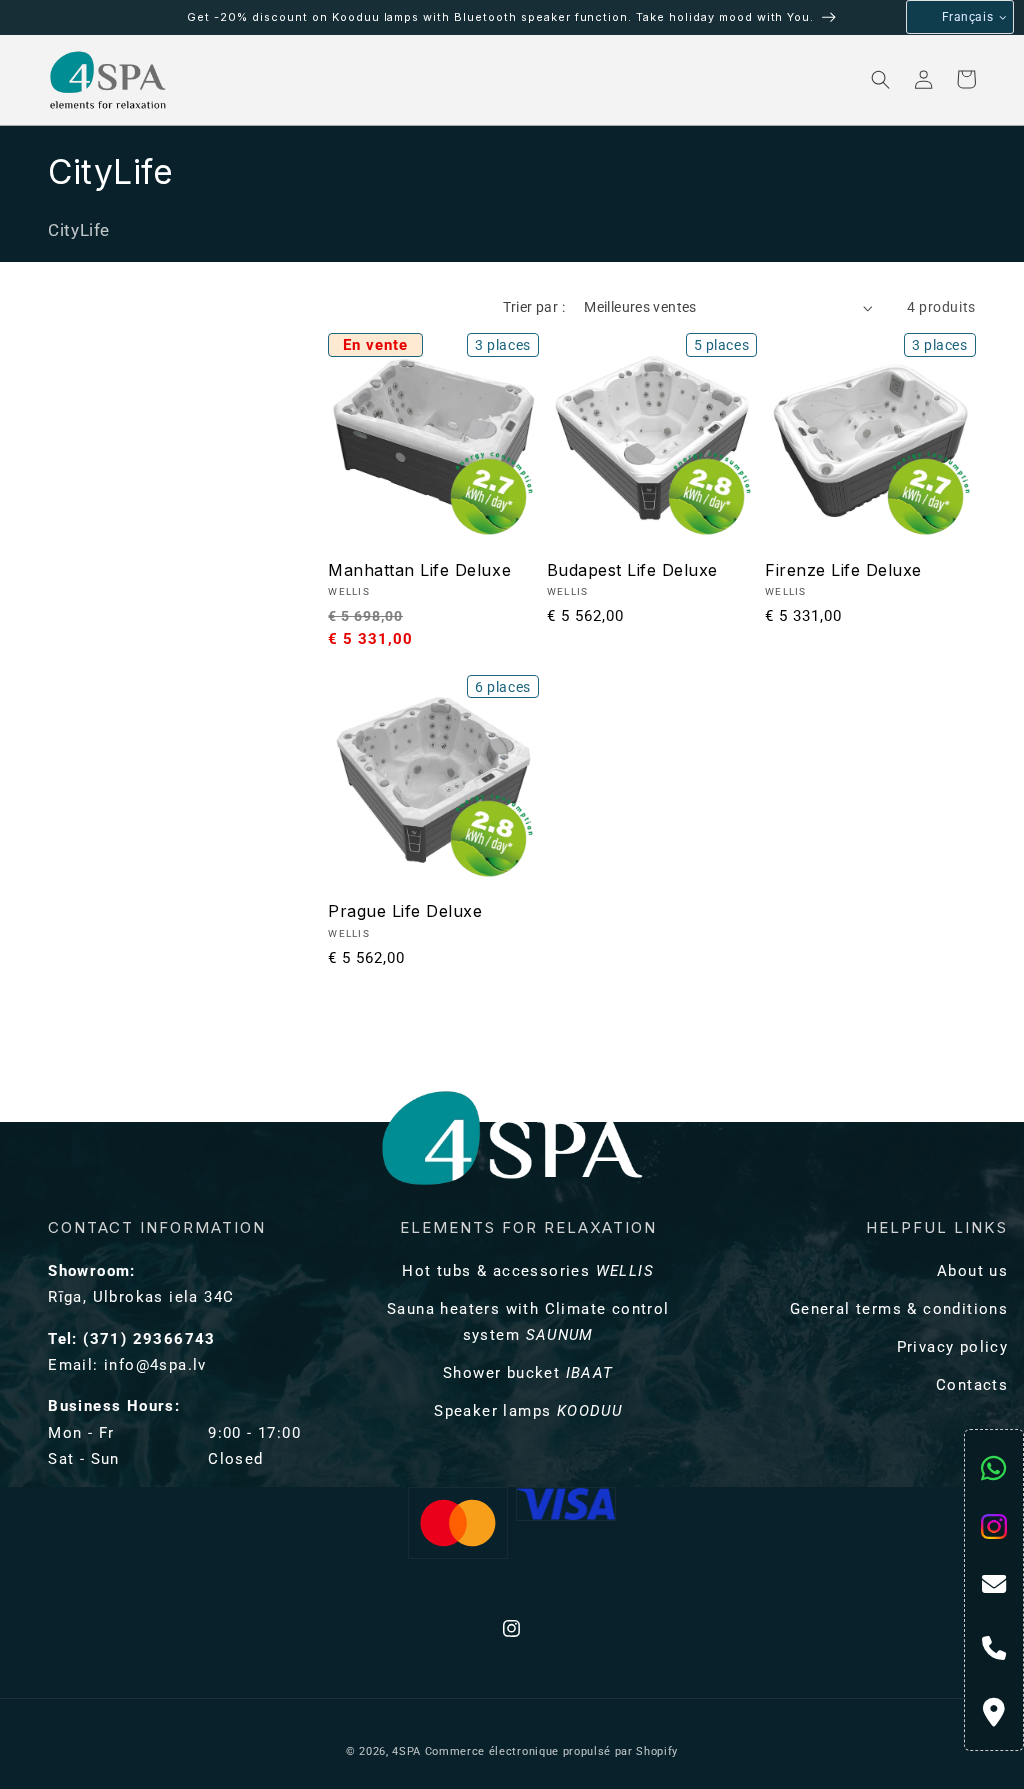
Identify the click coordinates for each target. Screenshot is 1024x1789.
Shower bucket (528, 1373)
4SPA (406, 1751)
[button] (256, 79)
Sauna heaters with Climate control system (528, 1322)
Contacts (972, 1385)
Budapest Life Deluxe (632, 570)
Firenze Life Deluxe (843, 570)
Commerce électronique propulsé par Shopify (551, 1751)
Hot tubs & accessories (528, 1271)
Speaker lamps (528, 1411)
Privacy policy (952, 1347)
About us (972, 1271)
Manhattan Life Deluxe (419, 570)
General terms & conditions (899, 1309)
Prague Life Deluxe (405, 911)
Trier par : (534, 307)
